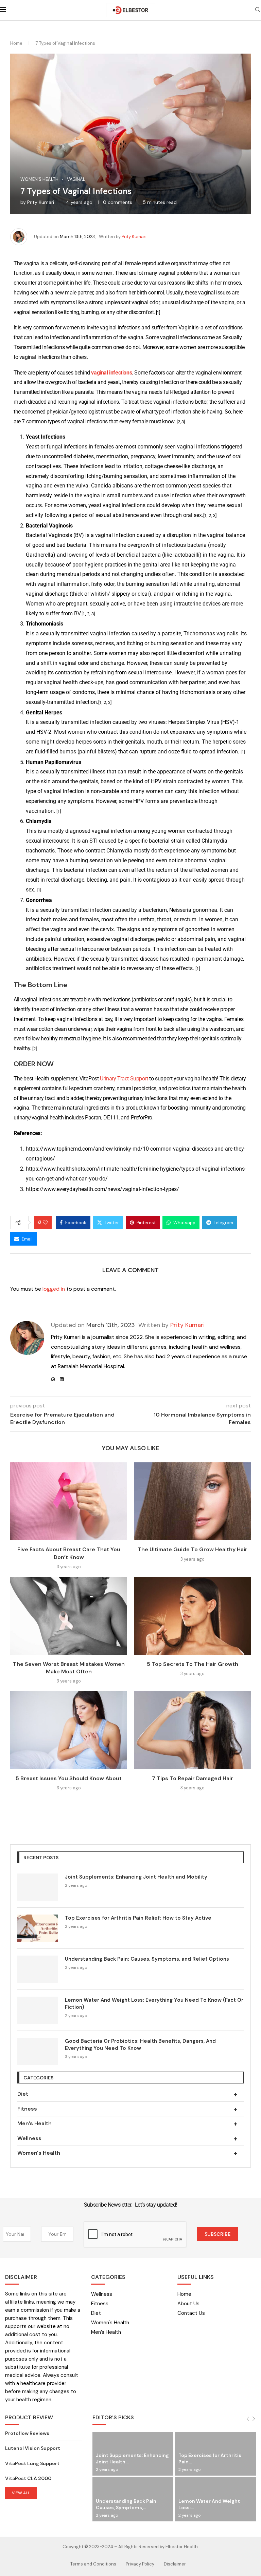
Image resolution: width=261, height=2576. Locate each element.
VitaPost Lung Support (32, 2463)
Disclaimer (175, 2564)
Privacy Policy (140, 2564)
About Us (188, 2304)
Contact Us (191, 2313)
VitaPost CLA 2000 (28, 2478)
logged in (54, 1289)
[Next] (254, 2419)
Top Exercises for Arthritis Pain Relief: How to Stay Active (138, 1918)
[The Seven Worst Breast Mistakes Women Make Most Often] (69, 1616)
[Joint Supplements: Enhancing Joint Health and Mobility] (38, 1887)
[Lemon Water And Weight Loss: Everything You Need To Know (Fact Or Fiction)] (38, 2010)
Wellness (127, 2138)
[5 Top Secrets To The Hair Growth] (192, 1616)
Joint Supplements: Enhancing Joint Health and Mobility (136, 1877)
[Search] (258, 10)
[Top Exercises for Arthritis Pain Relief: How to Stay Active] (38, 1928)
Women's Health (127, 2153)
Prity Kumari (41, 202)
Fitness (127, 2109)
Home (16, 43)
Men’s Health (127, 2123)
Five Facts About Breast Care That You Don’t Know (69, 1553)
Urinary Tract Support (124, 1079)
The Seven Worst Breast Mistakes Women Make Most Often (69, 1668)
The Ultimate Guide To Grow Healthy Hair (193, 1549)
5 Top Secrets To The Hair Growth (193, 1664)
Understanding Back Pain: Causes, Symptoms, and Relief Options (147, 1959)
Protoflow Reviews (27, 2433)
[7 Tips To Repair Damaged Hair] (192, 1730)
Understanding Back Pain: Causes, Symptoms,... (127, 2504)
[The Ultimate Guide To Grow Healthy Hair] (192, 1501)
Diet (127, 2094)
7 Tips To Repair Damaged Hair (193, 1778)
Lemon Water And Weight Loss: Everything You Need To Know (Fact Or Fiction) (154, 2004)
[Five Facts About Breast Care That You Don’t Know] (69, 1501)
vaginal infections (111, 373)
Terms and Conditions (93, 2564)
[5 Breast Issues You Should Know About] (69, 1730)
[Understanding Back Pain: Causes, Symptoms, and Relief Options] (38, 1969)
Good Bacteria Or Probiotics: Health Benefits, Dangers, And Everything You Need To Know (140, 2045)
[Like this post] (45, 1223)
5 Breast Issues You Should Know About (69, 1778)
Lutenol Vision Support (33, 2448)
